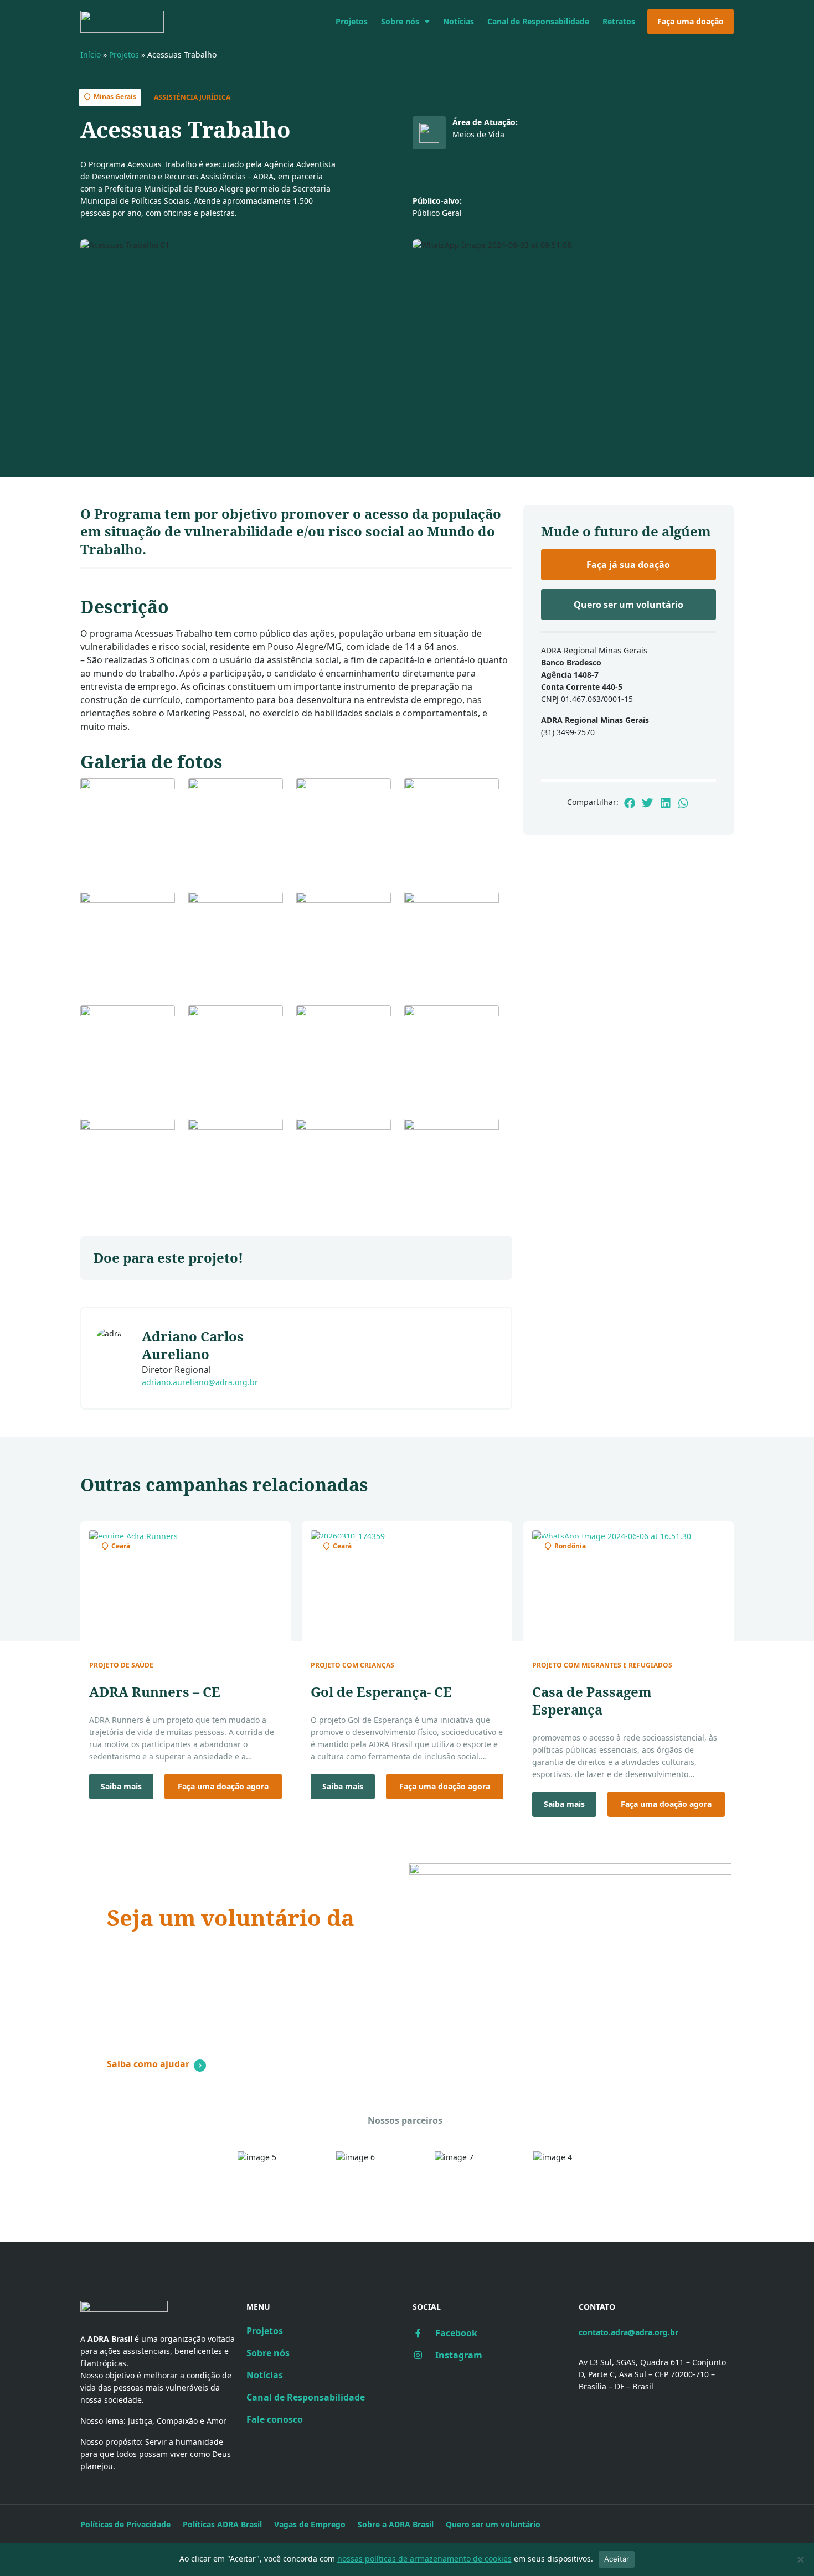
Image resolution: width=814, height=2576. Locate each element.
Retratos (619, 21)
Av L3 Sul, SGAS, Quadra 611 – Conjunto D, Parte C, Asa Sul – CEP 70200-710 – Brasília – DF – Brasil (652, 2374)
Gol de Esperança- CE (381, 1692)
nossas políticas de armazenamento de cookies (424, 2559)
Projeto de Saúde (121, 1665)
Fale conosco (275, 2419)
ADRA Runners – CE (155, 1692)
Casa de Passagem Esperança (592, 1700)
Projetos (352, 21)
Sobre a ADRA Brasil (396, 2524)
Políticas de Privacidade (125, 2524)
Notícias (458, 21)
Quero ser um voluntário (493, 2524)
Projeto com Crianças (352, 1665)
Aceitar (617, 2559)
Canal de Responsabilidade (538, 21)
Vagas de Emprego (310, 2524)
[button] (629, 803)
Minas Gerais (115, 97)
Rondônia (570, 1546)
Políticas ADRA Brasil (222, 2524)
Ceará (121, 1546)
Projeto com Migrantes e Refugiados (602, 1665)
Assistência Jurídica (192, 97)
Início (91, 55)
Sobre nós (400, 21)
